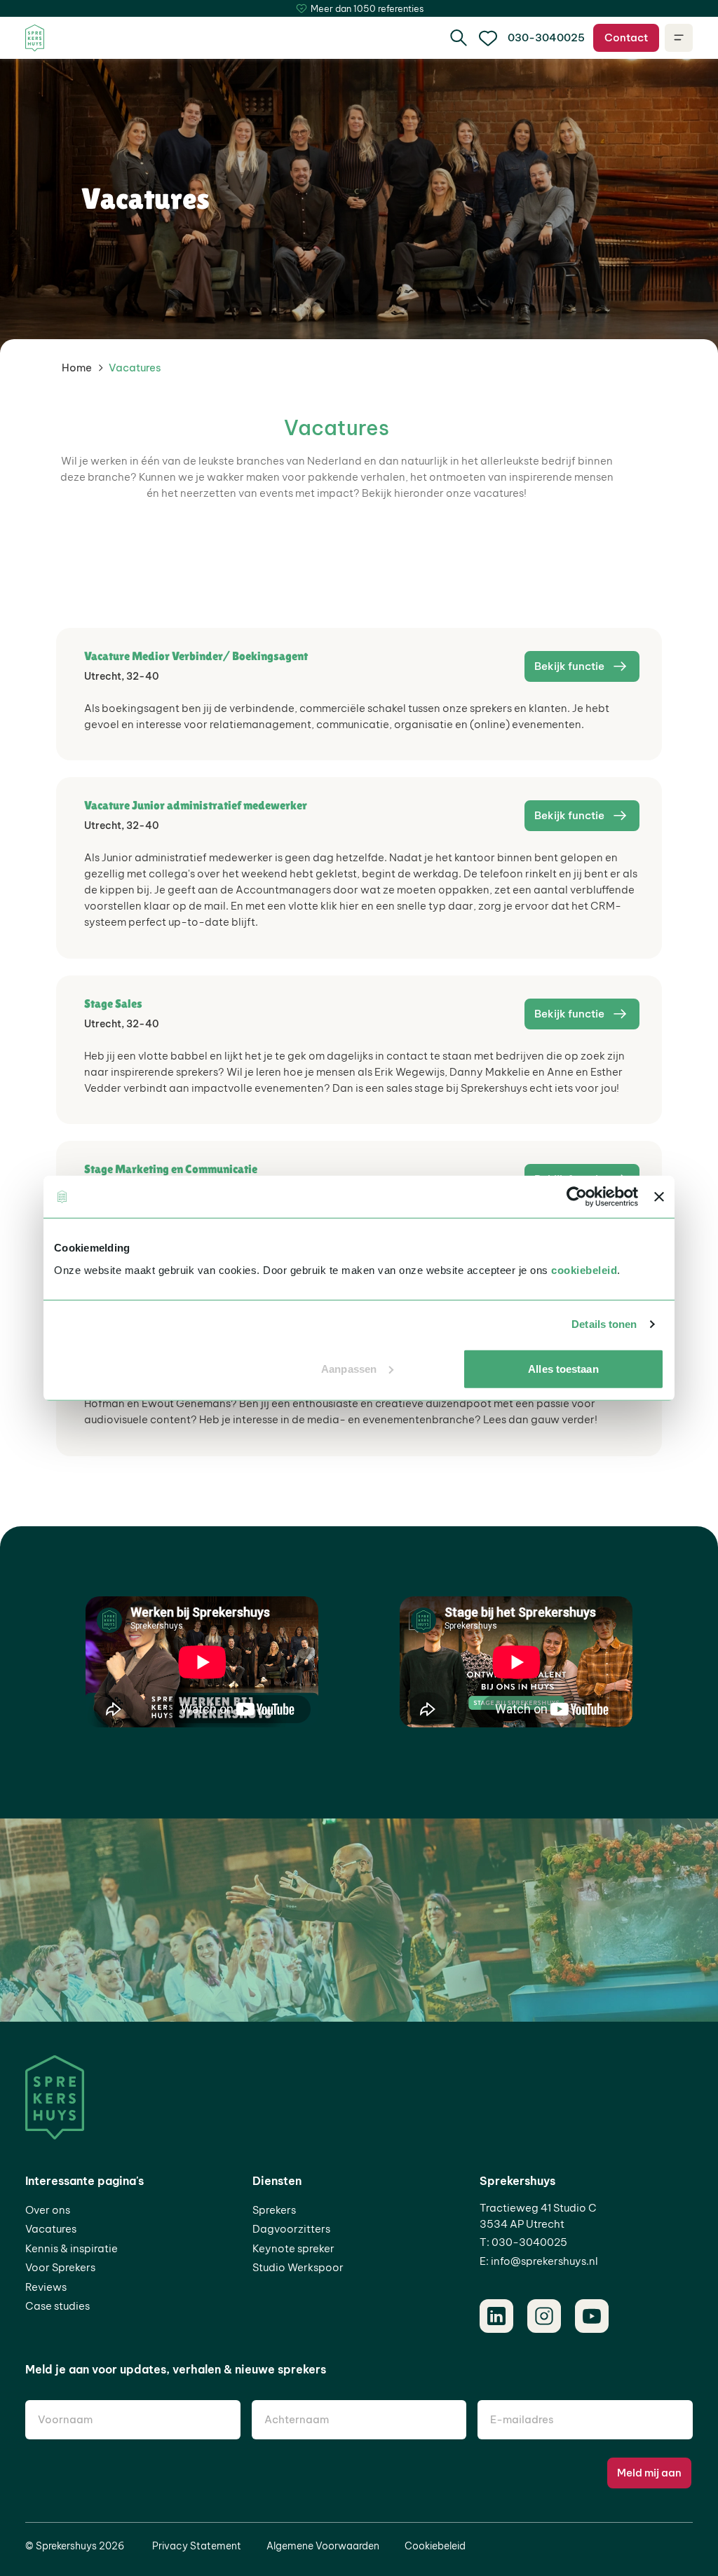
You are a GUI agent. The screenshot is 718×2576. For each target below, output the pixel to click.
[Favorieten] (488, 38)
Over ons (48, 2210)
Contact (626, 37)
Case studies (57, 2306)
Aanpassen (349, 1368)
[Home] (35, 38)
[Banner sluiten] (659, 1197)
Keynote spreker (293, 2248)
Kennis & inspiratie (72, 2248)
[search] (459, 38)
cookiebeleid (584, 1269)
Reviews (46, 2287)
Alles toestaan (563, 1368)
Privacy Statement (197, 2546)
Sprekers (274, 2210)
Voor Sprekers (60, 2267)
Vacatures (51, 2229)
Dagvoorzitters (291, 2229)
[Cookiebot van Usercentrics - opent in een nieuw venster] (577, 1197)
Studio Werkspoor (298, 2267)
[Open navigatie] (679, 38)
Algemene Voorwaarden (323, 2546)
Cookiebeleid (435, 2546)
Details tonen (604, 1324)
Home (77, 368)
